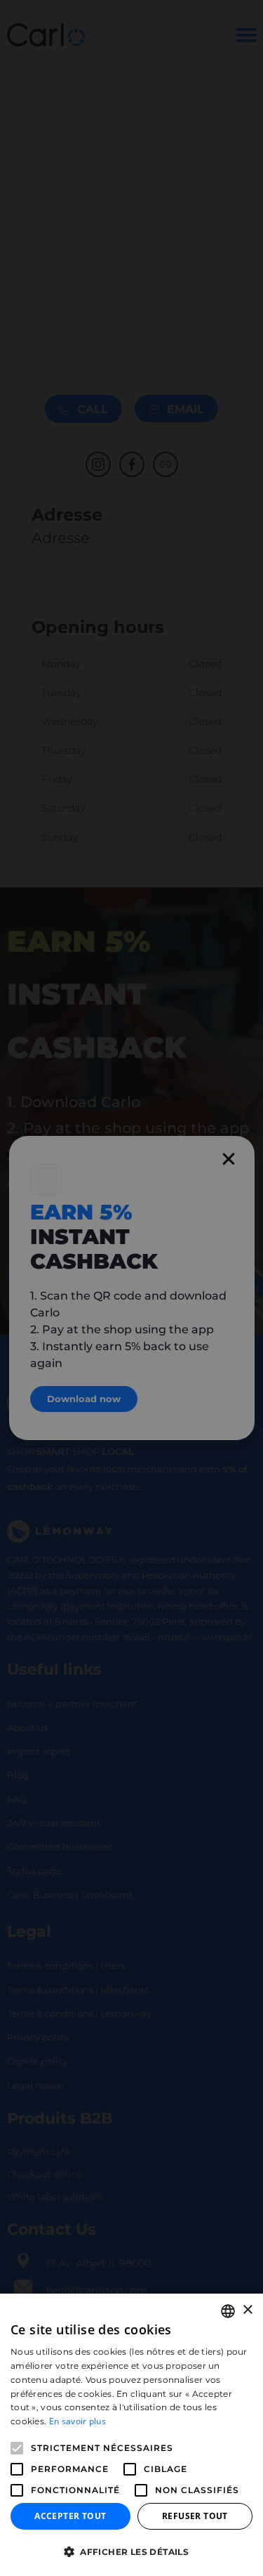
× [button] (247, 2310)
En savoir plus (77, 2421)
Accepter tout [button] (70, 2516)
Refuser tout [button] (195, 2516)
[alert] (131, 1288)
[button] (131, 2552)
